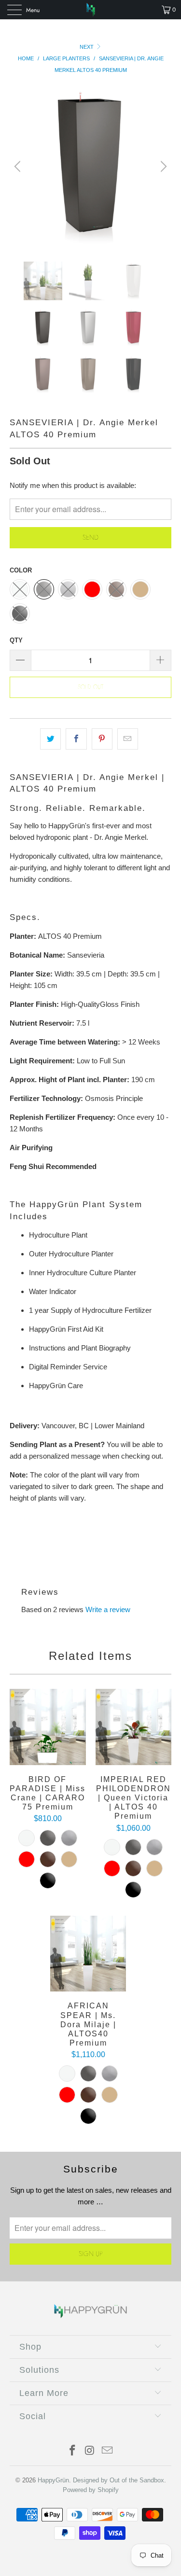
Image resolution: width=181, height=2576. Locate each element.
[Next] (162, 166)
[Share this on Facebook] (76, 739)
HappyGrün (53, 2480)
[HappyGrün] (91, 10)
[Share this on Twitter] (50, 739)
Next (87, 47)
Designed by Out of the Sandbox (118, 2480)
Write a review (108, 1609)
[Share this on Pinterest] (102, 739)
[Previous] (19, 166)
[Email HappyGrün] (107, 2451)
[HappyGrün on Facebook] (73, 2451)
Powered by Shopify (91, 2490)
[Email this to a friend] (128, 739)
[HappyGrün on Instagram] (90, 2451)
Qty (16, 640)
